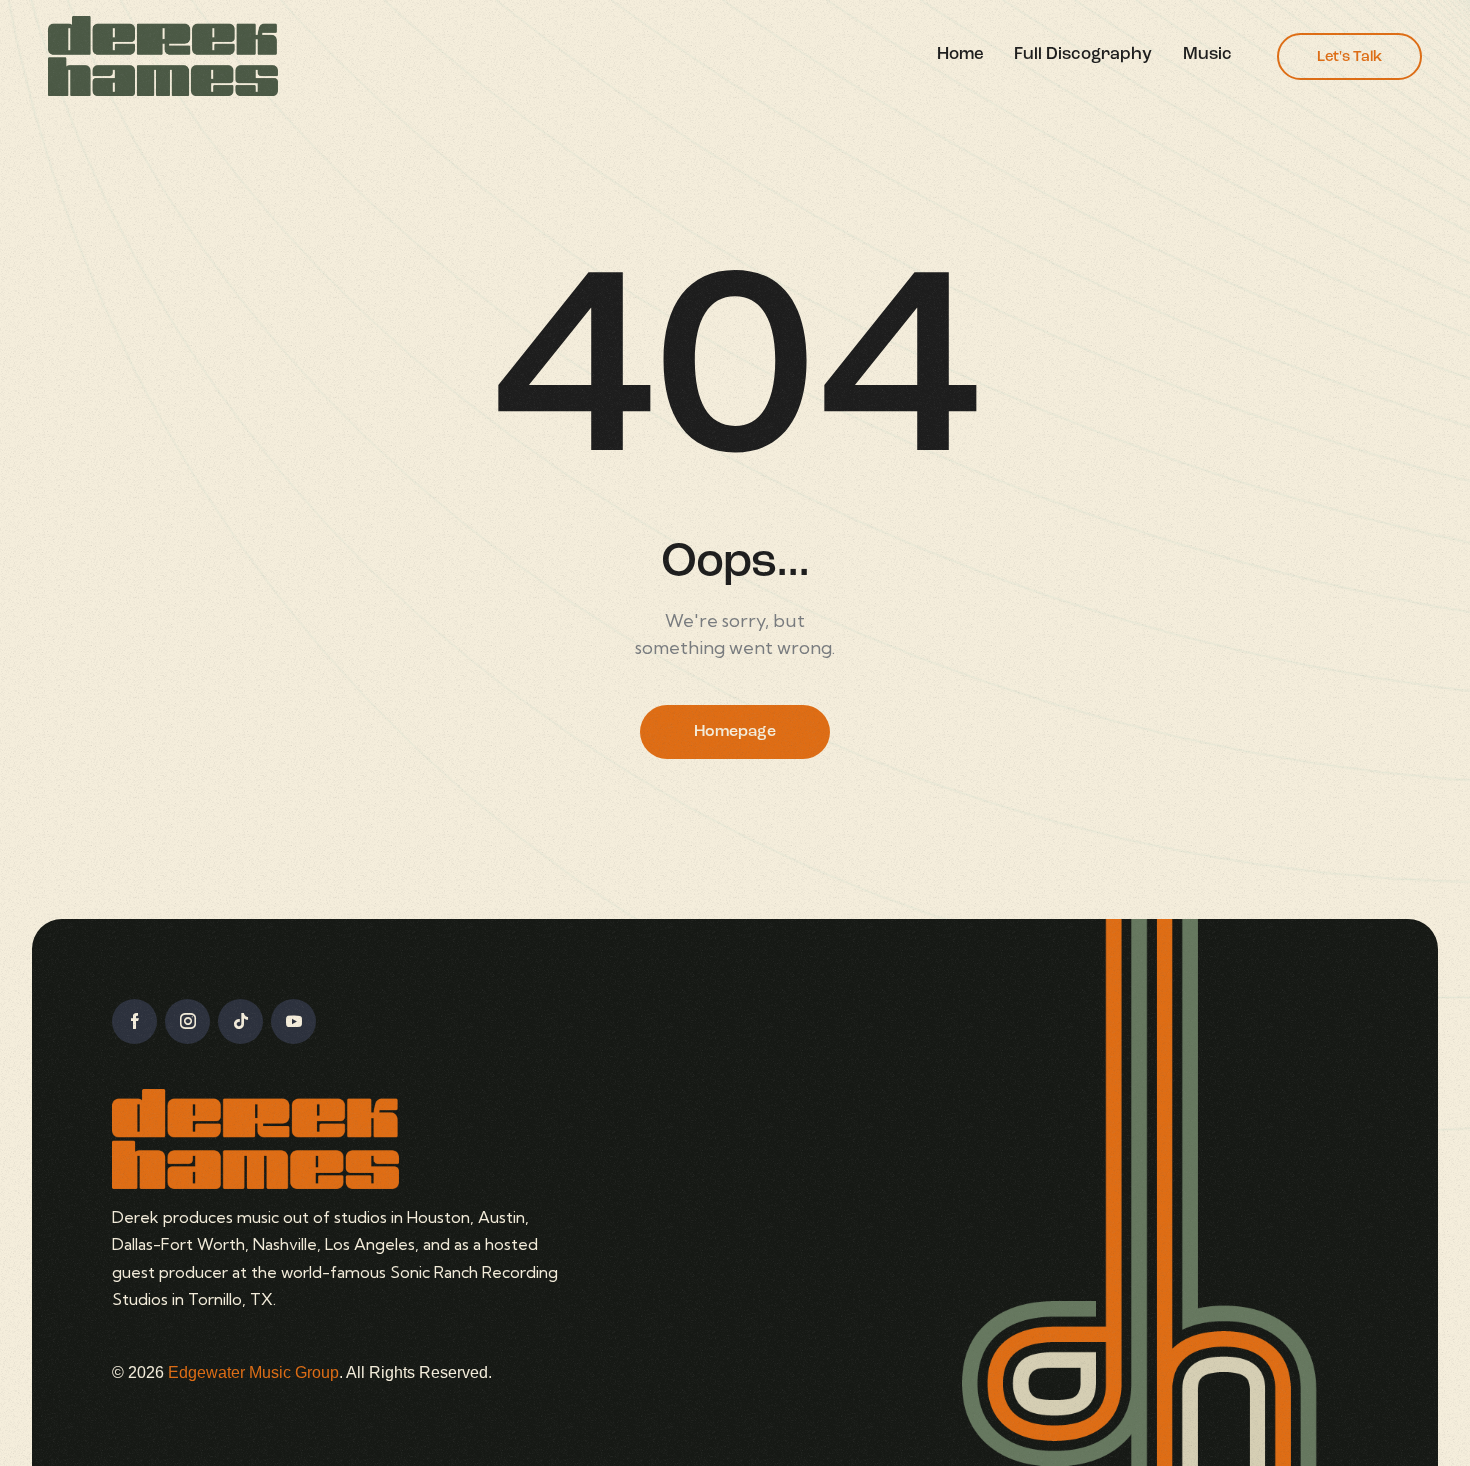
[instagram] (187, 1021)
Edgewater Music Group (253, 1372)
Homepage (735, 732)
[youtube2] (293, 1021)
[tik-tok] (240, 1021)
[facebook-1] (134, 1021)
